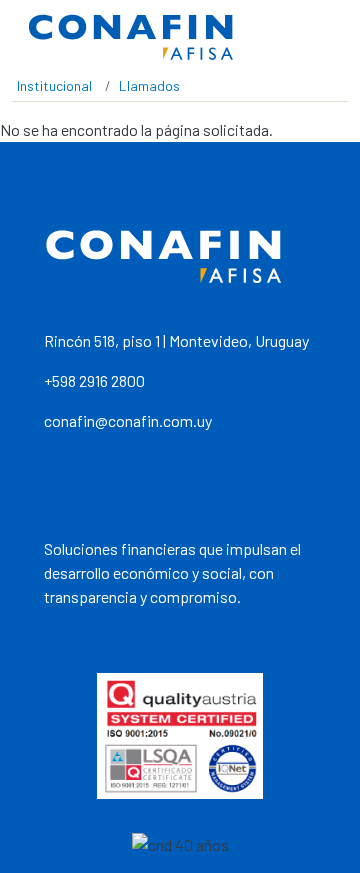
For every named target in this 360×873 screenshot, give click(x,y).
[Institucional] (131, 37)
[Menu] (325, 38)
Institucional (54, 85)
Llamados (149, 85)
